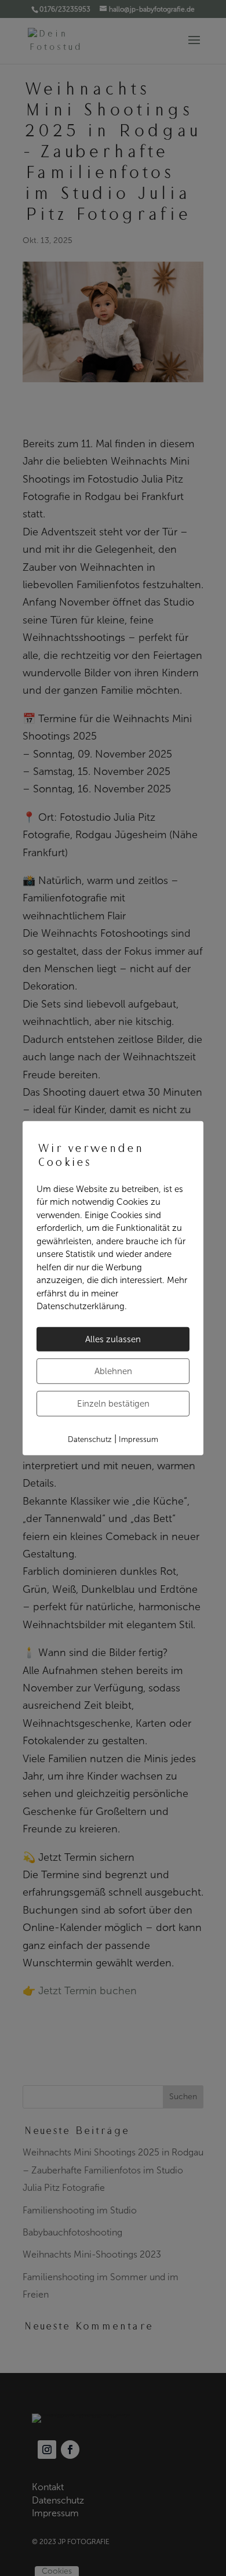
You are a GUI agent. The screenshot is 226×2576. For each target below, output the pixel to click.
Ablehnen (113, 1371)
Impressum (138, 1439)
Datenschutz (90, 1439)
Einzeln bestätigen (113, 1403)
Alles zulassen (113, 1339)
